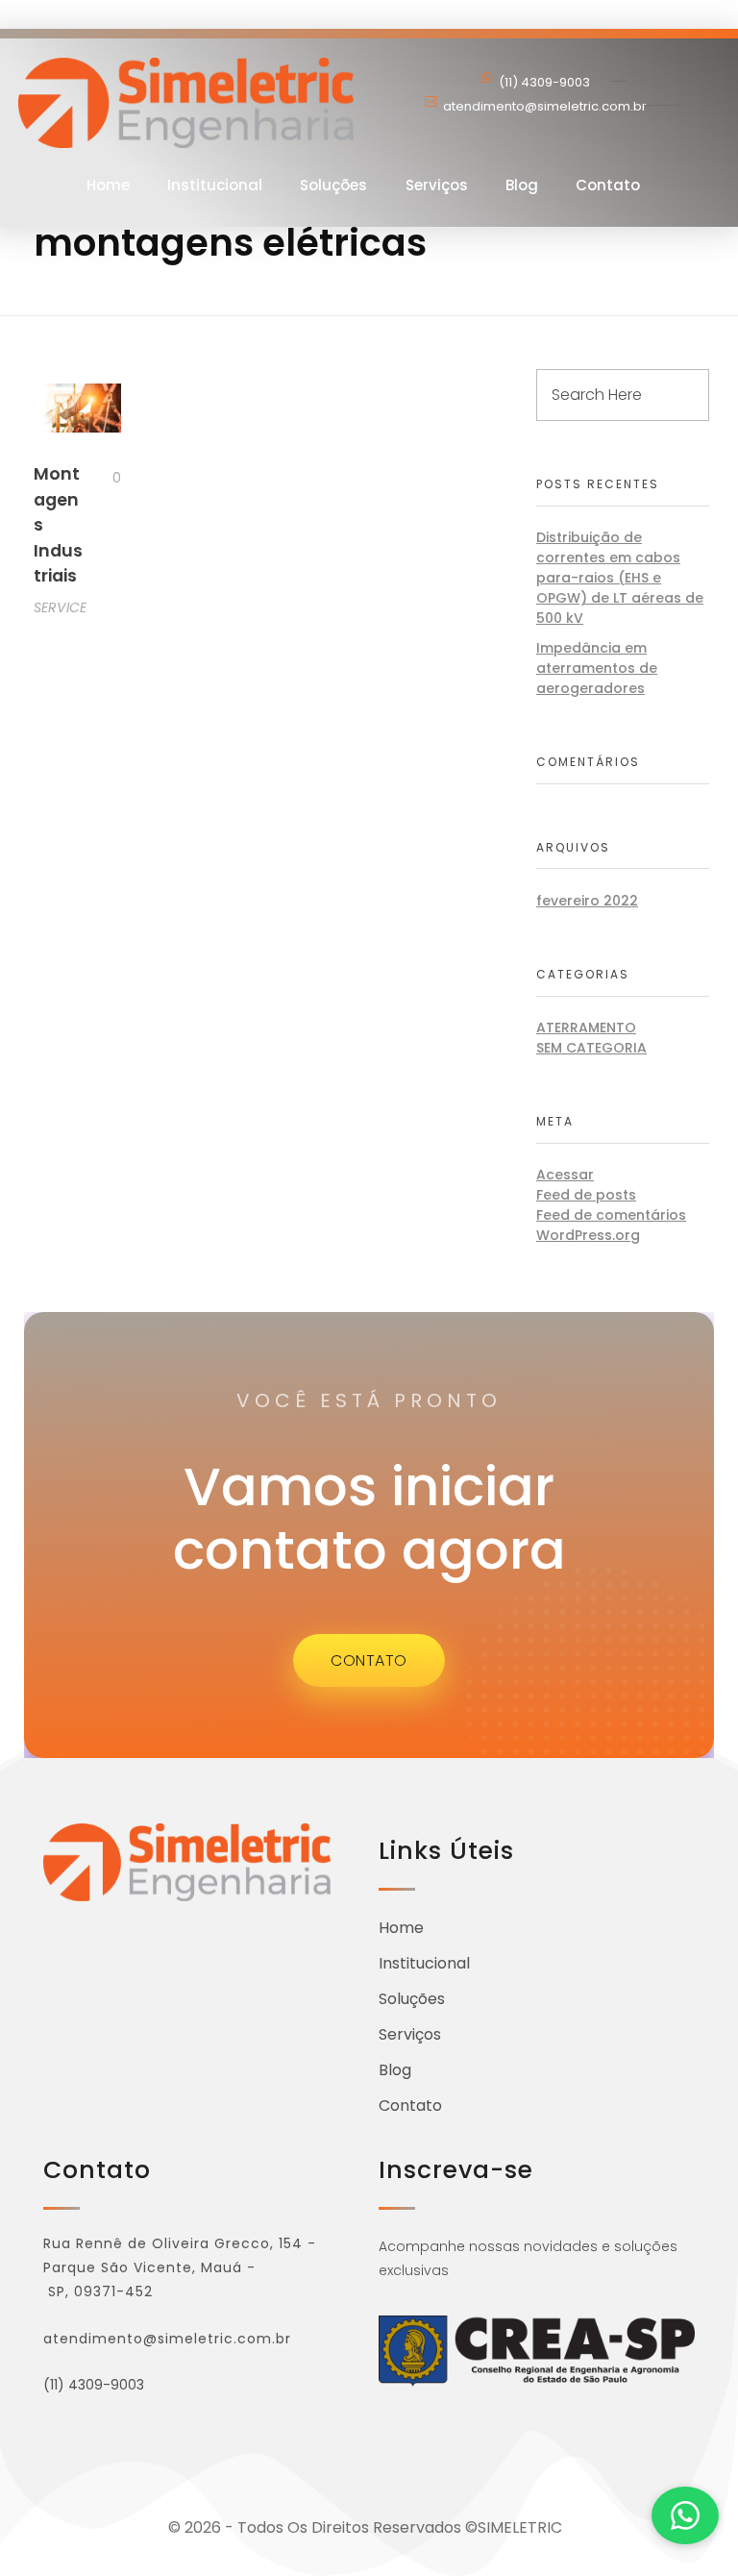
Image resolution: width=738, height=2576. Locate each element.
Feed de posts (586, 1195)
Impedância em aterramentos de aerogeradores (597, 668)
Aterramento (586, 1028)
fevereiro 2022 (587, 901)
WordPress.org (588, 1235)
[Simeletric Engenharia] (186, 103)
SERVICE (60, 607)
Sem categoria (591, 1048)
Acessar (565, 1175)
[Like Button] (102, 478)
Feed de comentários (611, 1215)
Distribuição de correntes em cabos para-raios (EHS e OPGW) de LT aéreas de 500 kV (620, 578)
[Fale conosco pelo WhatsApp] (685, 2515)
